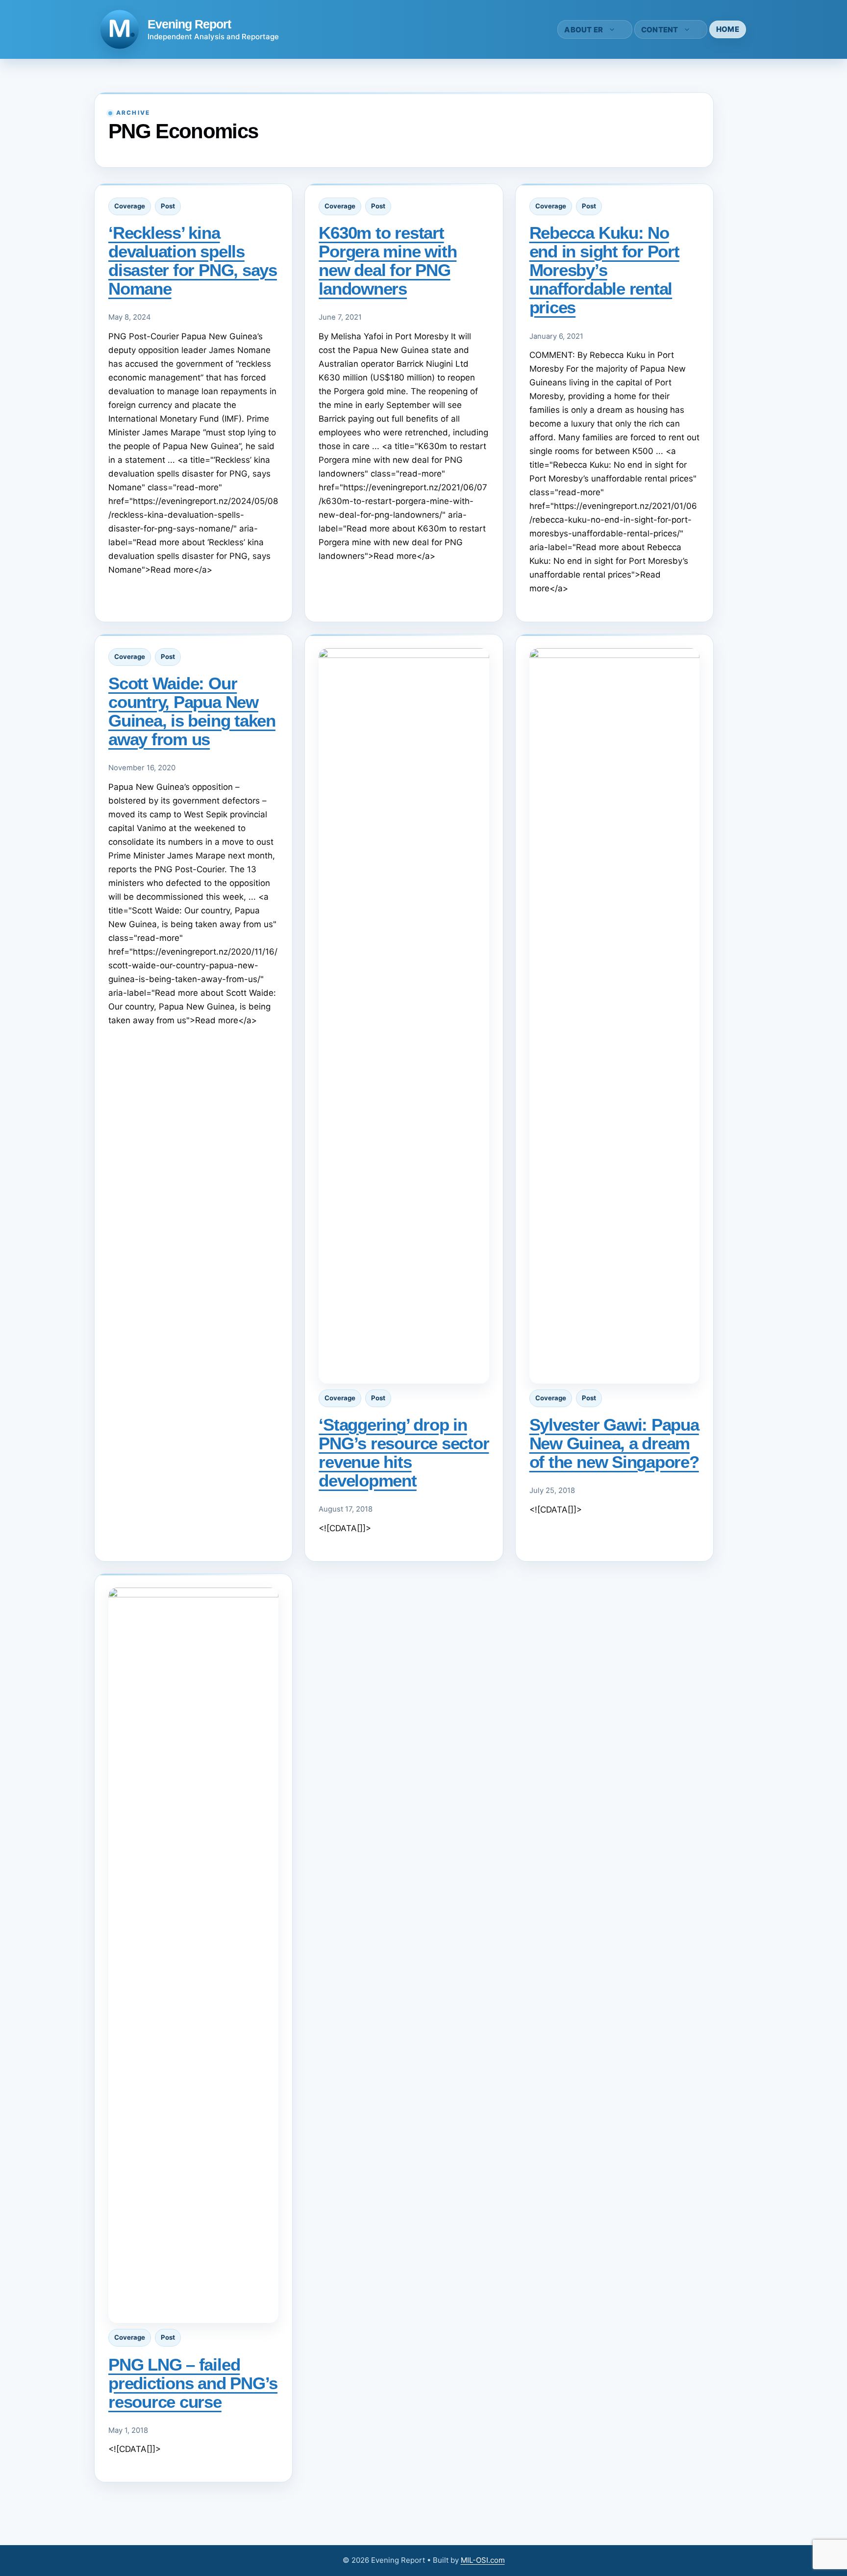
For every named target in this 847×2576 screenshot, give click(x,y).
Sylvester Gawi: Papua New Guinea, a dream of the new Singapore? (614, 1443)
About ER (584, 30)
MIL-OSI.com (483, 2560)
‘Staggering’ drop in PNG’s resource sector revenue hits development (404, 1452)
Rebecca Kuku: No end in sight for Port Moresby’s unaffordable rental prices (604, 270)
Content (660, 30)
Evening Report (189, 24)
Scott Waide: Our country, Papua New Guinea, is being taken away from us (192, 711)
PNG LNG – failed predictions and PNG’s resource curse (193, 2383)
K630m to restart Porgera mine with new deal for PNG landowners (387, 261)
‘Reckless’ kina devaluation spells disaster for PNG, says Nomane (193, 261)
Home (728, 29)
